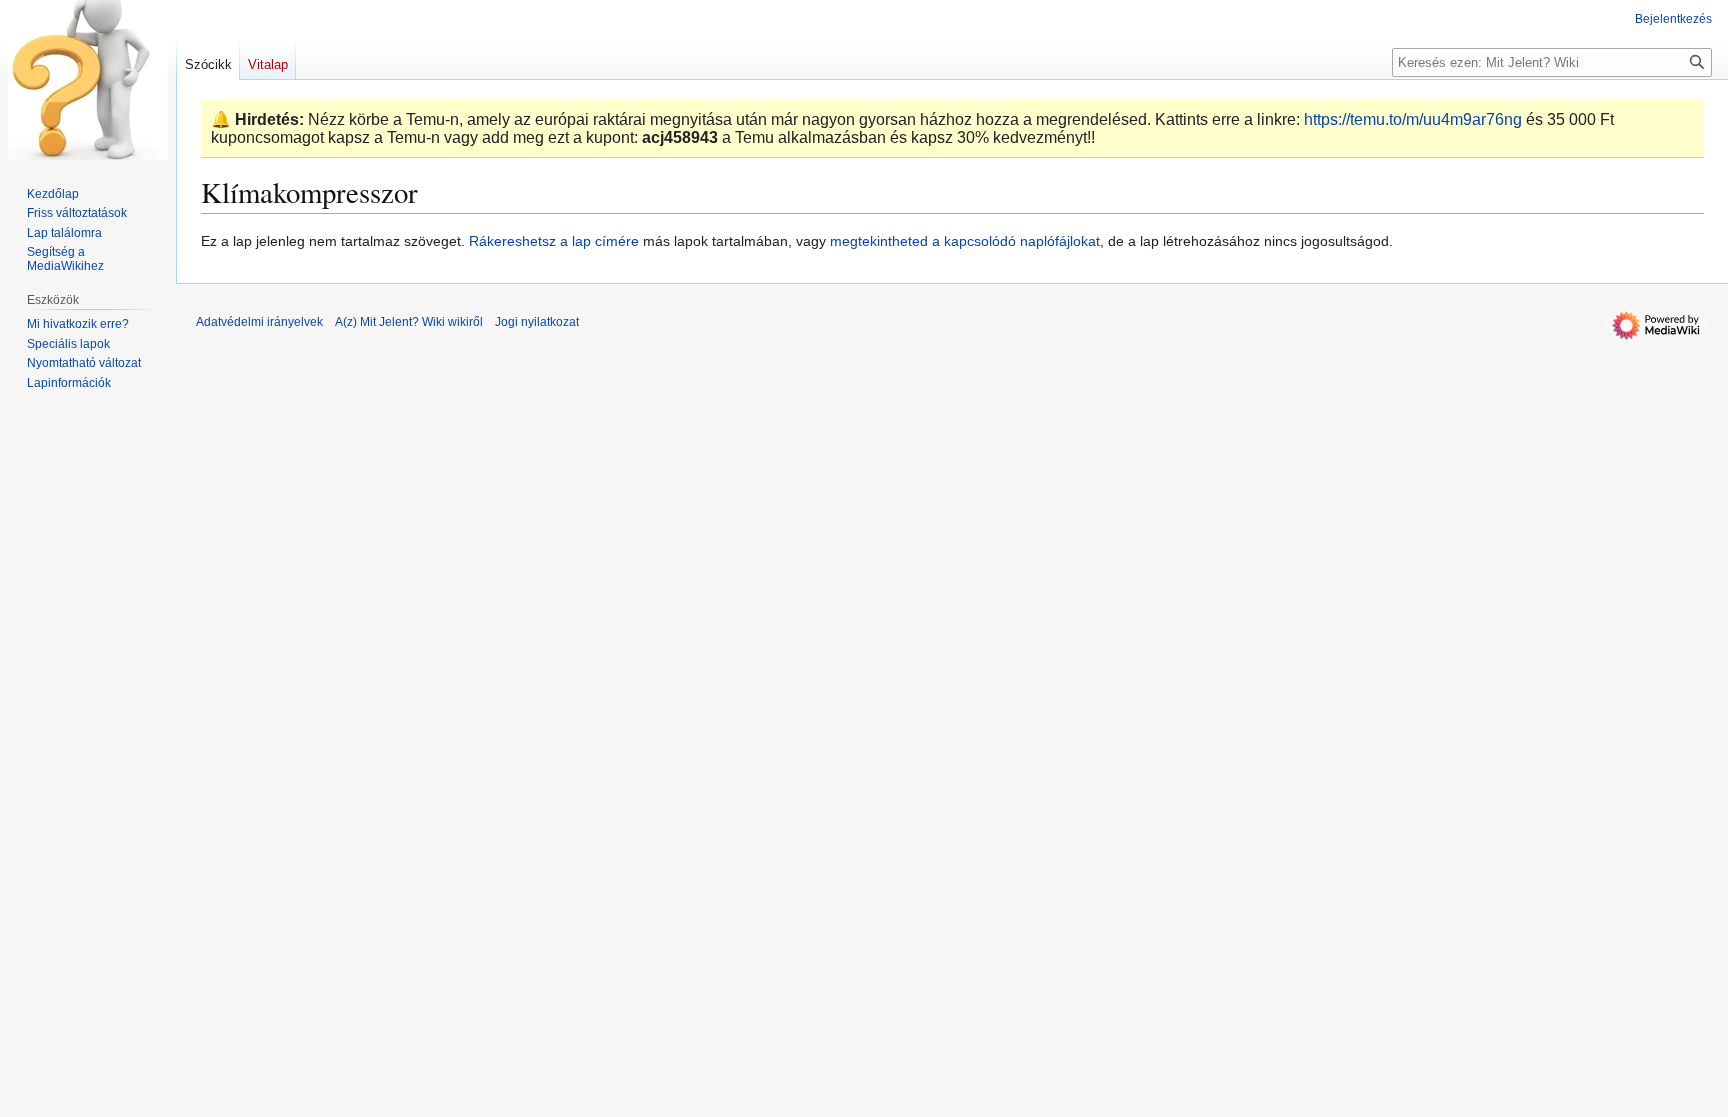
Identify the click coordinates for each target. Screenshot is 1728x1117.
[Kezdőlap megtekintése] (88, 80)
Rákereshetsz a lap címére (554, 241)
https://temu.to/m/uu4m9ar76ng (1413, 119)
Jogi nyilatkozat (537, 322)
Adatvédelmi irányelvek (259, 322)
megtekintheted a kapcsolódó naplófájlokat (965, 241)
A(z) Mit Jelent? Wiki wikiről (409, 322)
